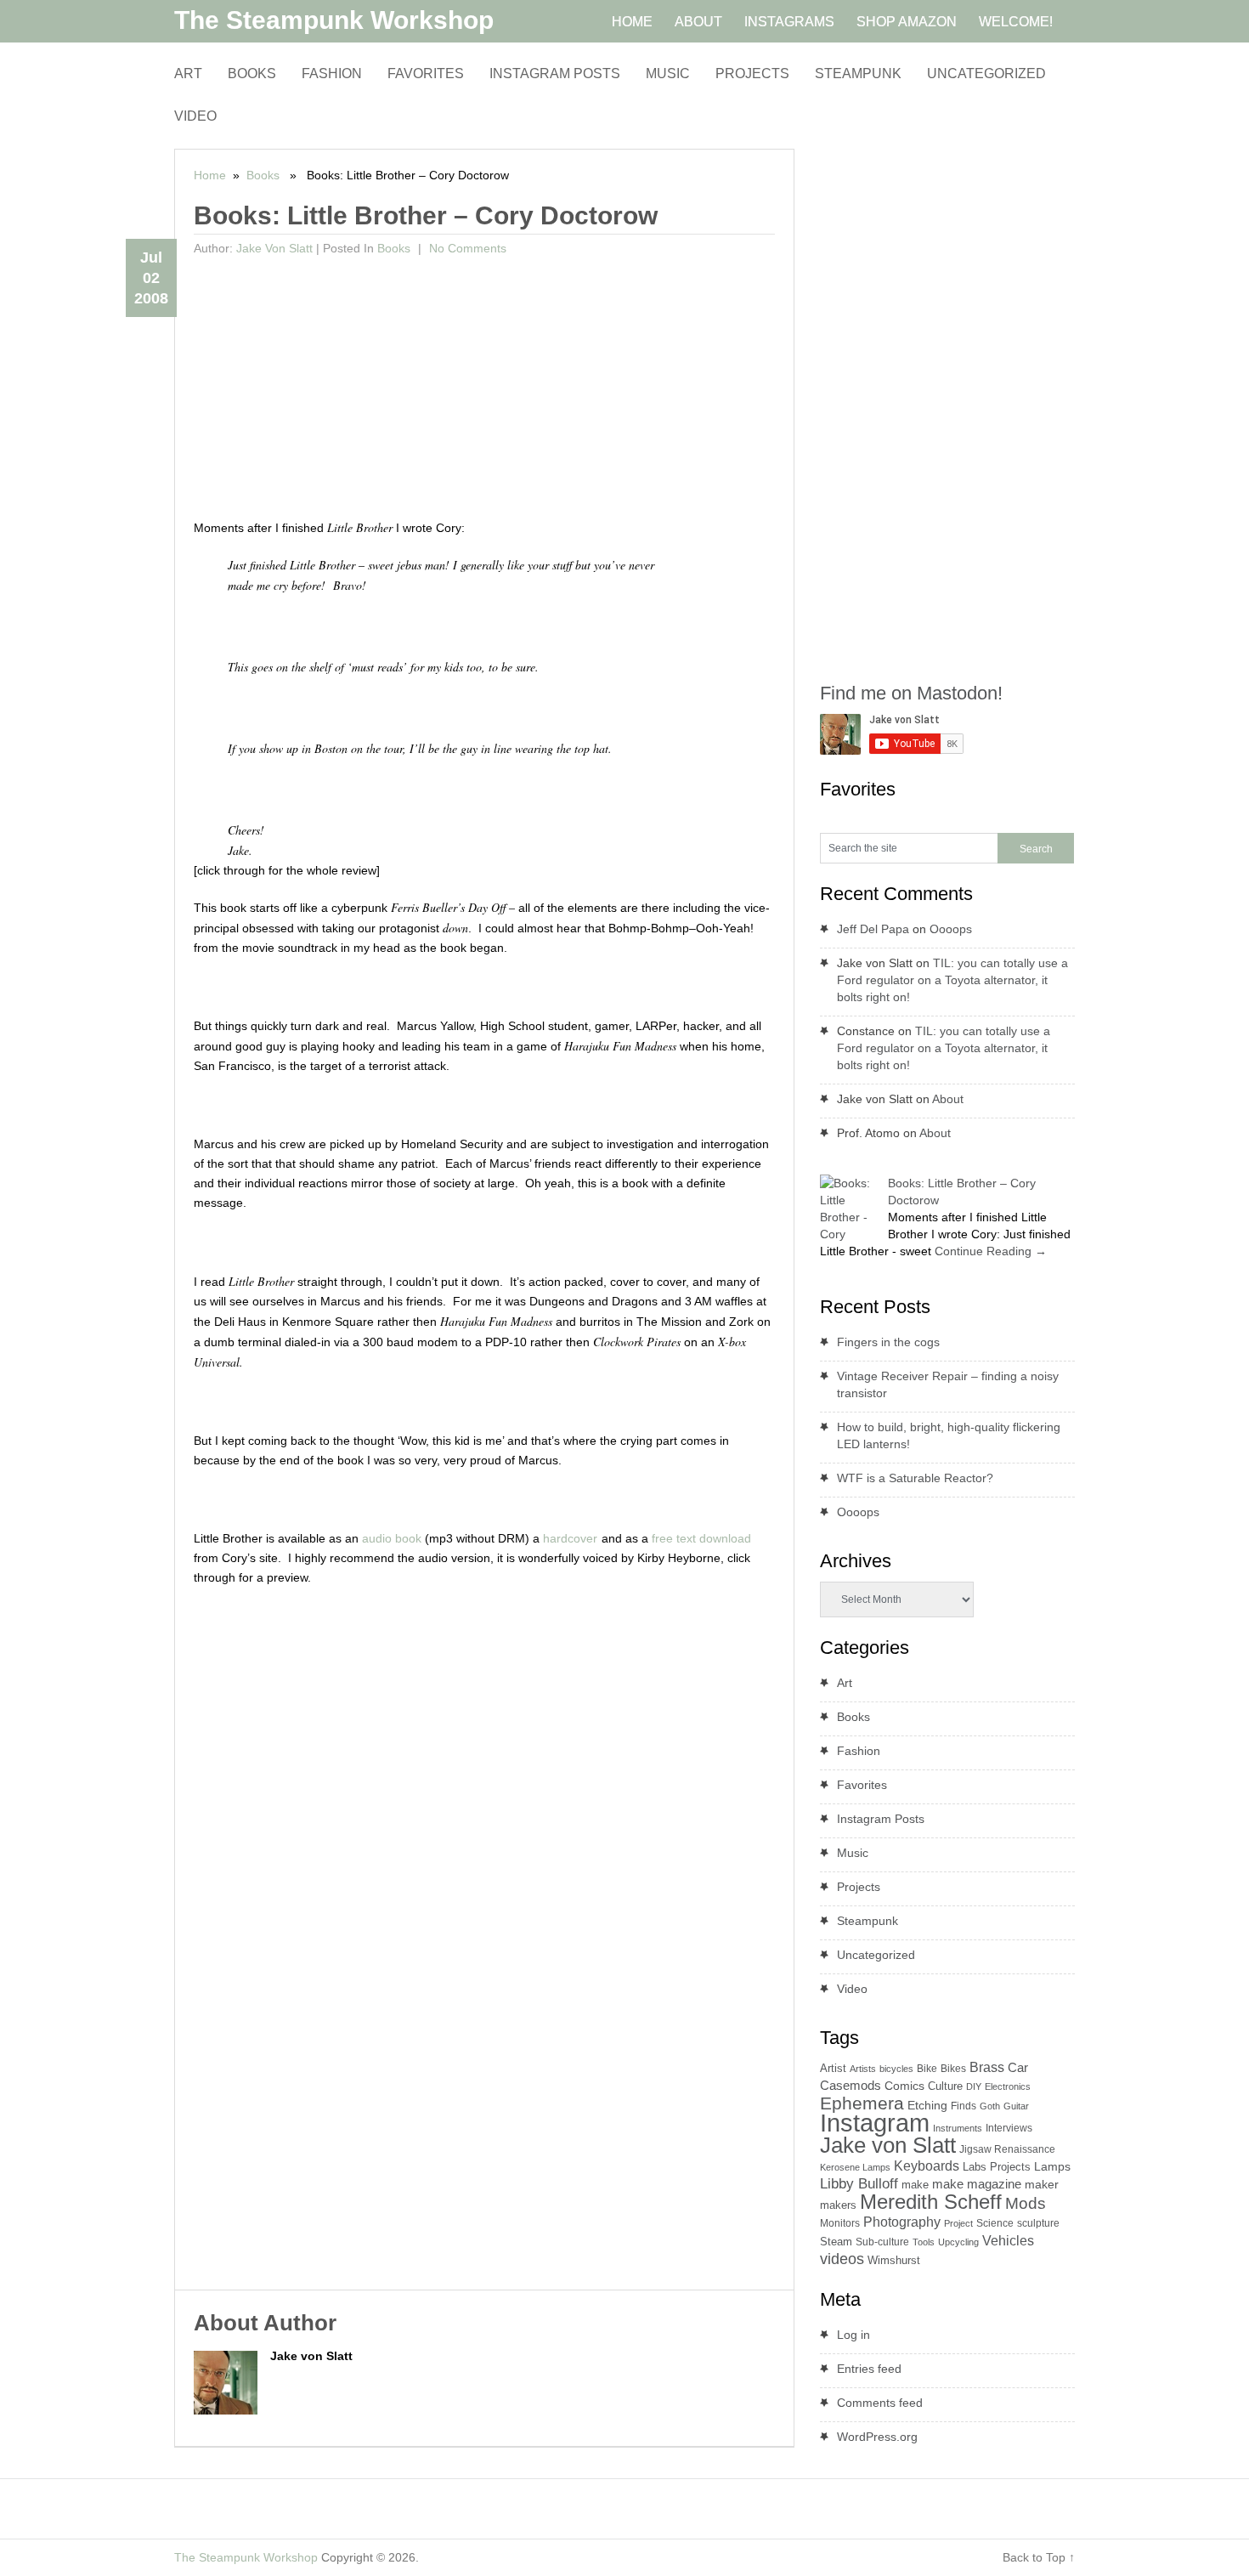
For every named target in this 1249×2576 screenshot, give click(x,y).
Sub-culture (882, 2242)
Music (668, 74)
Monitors (840, 2223)
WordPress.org (877, 2437)
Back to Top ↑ (1039, 2557)
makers (838, 2205)
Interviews (1009, 2128)
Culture (945, 2086)
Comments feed (880, 2403)
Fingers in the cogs (888, 1342)
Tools (924, 2242)
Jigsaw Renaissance (1007, 2149)
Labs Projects (997, 2167)
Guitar (1016, 2106)
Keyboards (927, 2166)
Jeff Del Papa (873, 929)
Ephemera (862, 2103)
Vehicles (1008, 2240)
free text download (701, 1538)
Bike (927, 2069)
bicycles (896, 2069)
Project (958, 2223)
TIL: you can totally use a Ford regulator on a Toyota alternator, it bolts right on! (952, 980)
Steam (836, 2242)
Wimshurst (894, 2260)
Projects (752, 74)
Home (210, 175)
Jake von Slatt (274, 248)
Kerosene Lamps (855, 2167)
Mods (1026, 2203)
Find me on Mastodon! (911, 693)
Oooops (951, 929)
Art (188, 74)
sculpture (1038, 2223)
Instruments (958, 2128)
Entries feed (869, 2369)
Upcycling (958, 2242)
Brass (987, 2067)
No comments (466, 248)
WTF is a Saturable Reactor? (915, 1478)
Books (252, 74)
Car (1018, 2067)
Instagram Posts (555, 74)
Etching (927, 2105)
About (948, 1099)
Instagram (875, 2123)
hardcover (570, 1538)
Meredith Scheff (931, 2202)
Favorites (426, 74)
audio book (392, 1538)
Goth (990, 2106)
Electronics (1008, 2086)
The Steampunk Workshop (334, 20)
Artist (833, 2068)
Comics (904, 2086)
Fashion (332, 74)
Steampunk (858, 74)
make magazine (977, 2184)
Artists (863, 2069)
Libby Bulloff (859, 2184)
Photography (902, 2222)
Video (195, 116)
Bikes (953, 2069)
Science (995, 2223)
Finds (964, 2106)
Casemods (851, 2086)
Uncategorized (986, 74)
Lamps (1052, 2166)
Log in (853, 2335)
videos (842, 2259)
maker (1042, 2184)
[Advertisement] (485, 390)
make (915, 2185)
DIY (974, 2086)
